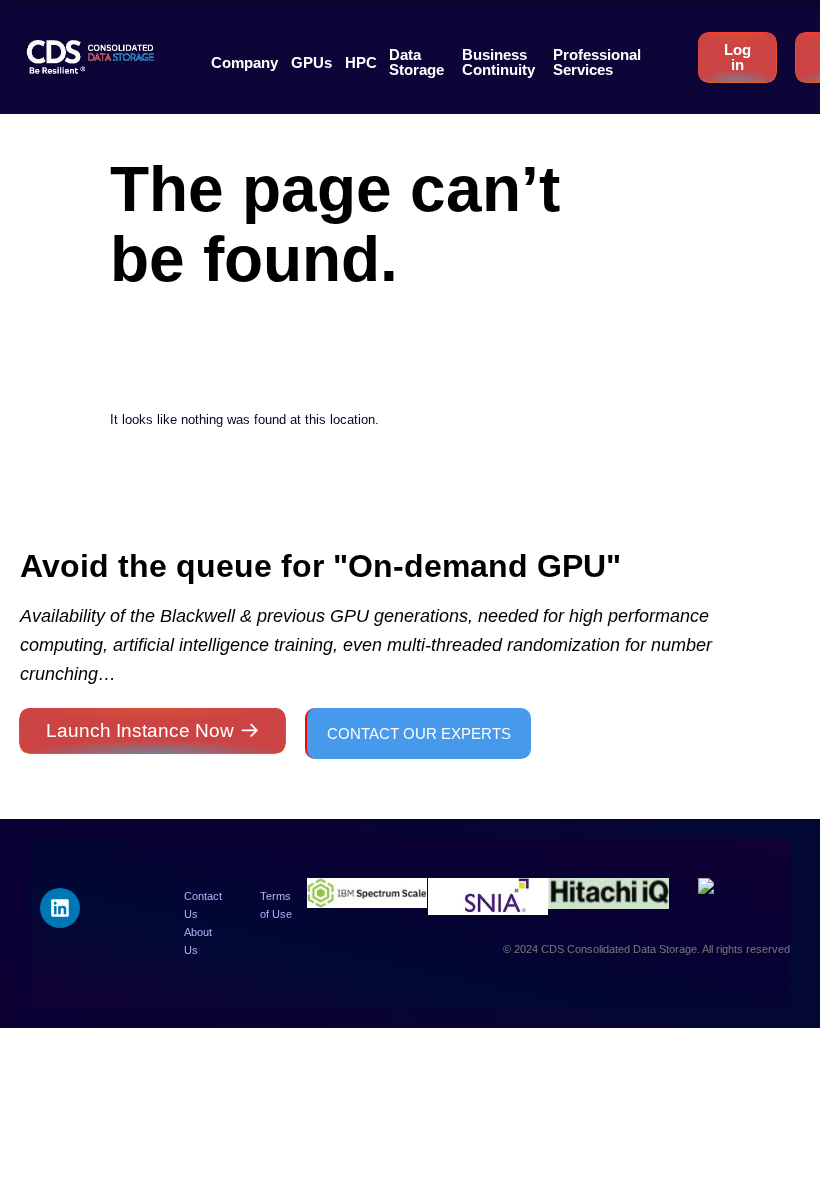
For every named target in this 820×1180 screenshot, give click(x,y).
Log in (737, 57)
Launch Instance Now (140, 730)
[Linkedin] (60, 908)
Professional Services (597, 62)
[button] (244, 62)
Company (244, 62)
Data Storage (416, 62)
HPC (361, 62)
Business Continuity (498, 62)
